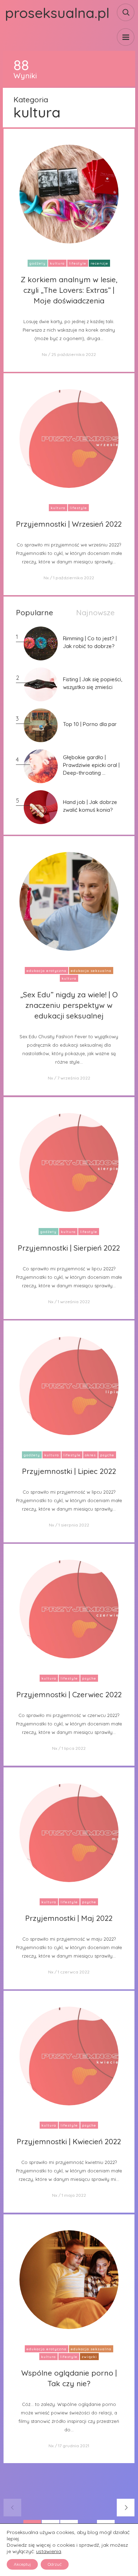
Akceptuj (22, 2564)
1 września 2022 (74, 1302)
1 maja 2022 (74, 2195)
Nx (44, 354)
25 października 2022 (74, 354)
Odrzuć (55, 2564)
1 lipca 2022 (74, 1748)
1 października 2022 (74, 578)
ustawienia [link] (49, 2551)
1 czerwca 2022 (74, 1972)
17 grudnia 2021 (74, 2446)
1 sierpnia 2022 (74, 1525)
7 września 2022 (74, 1078)
